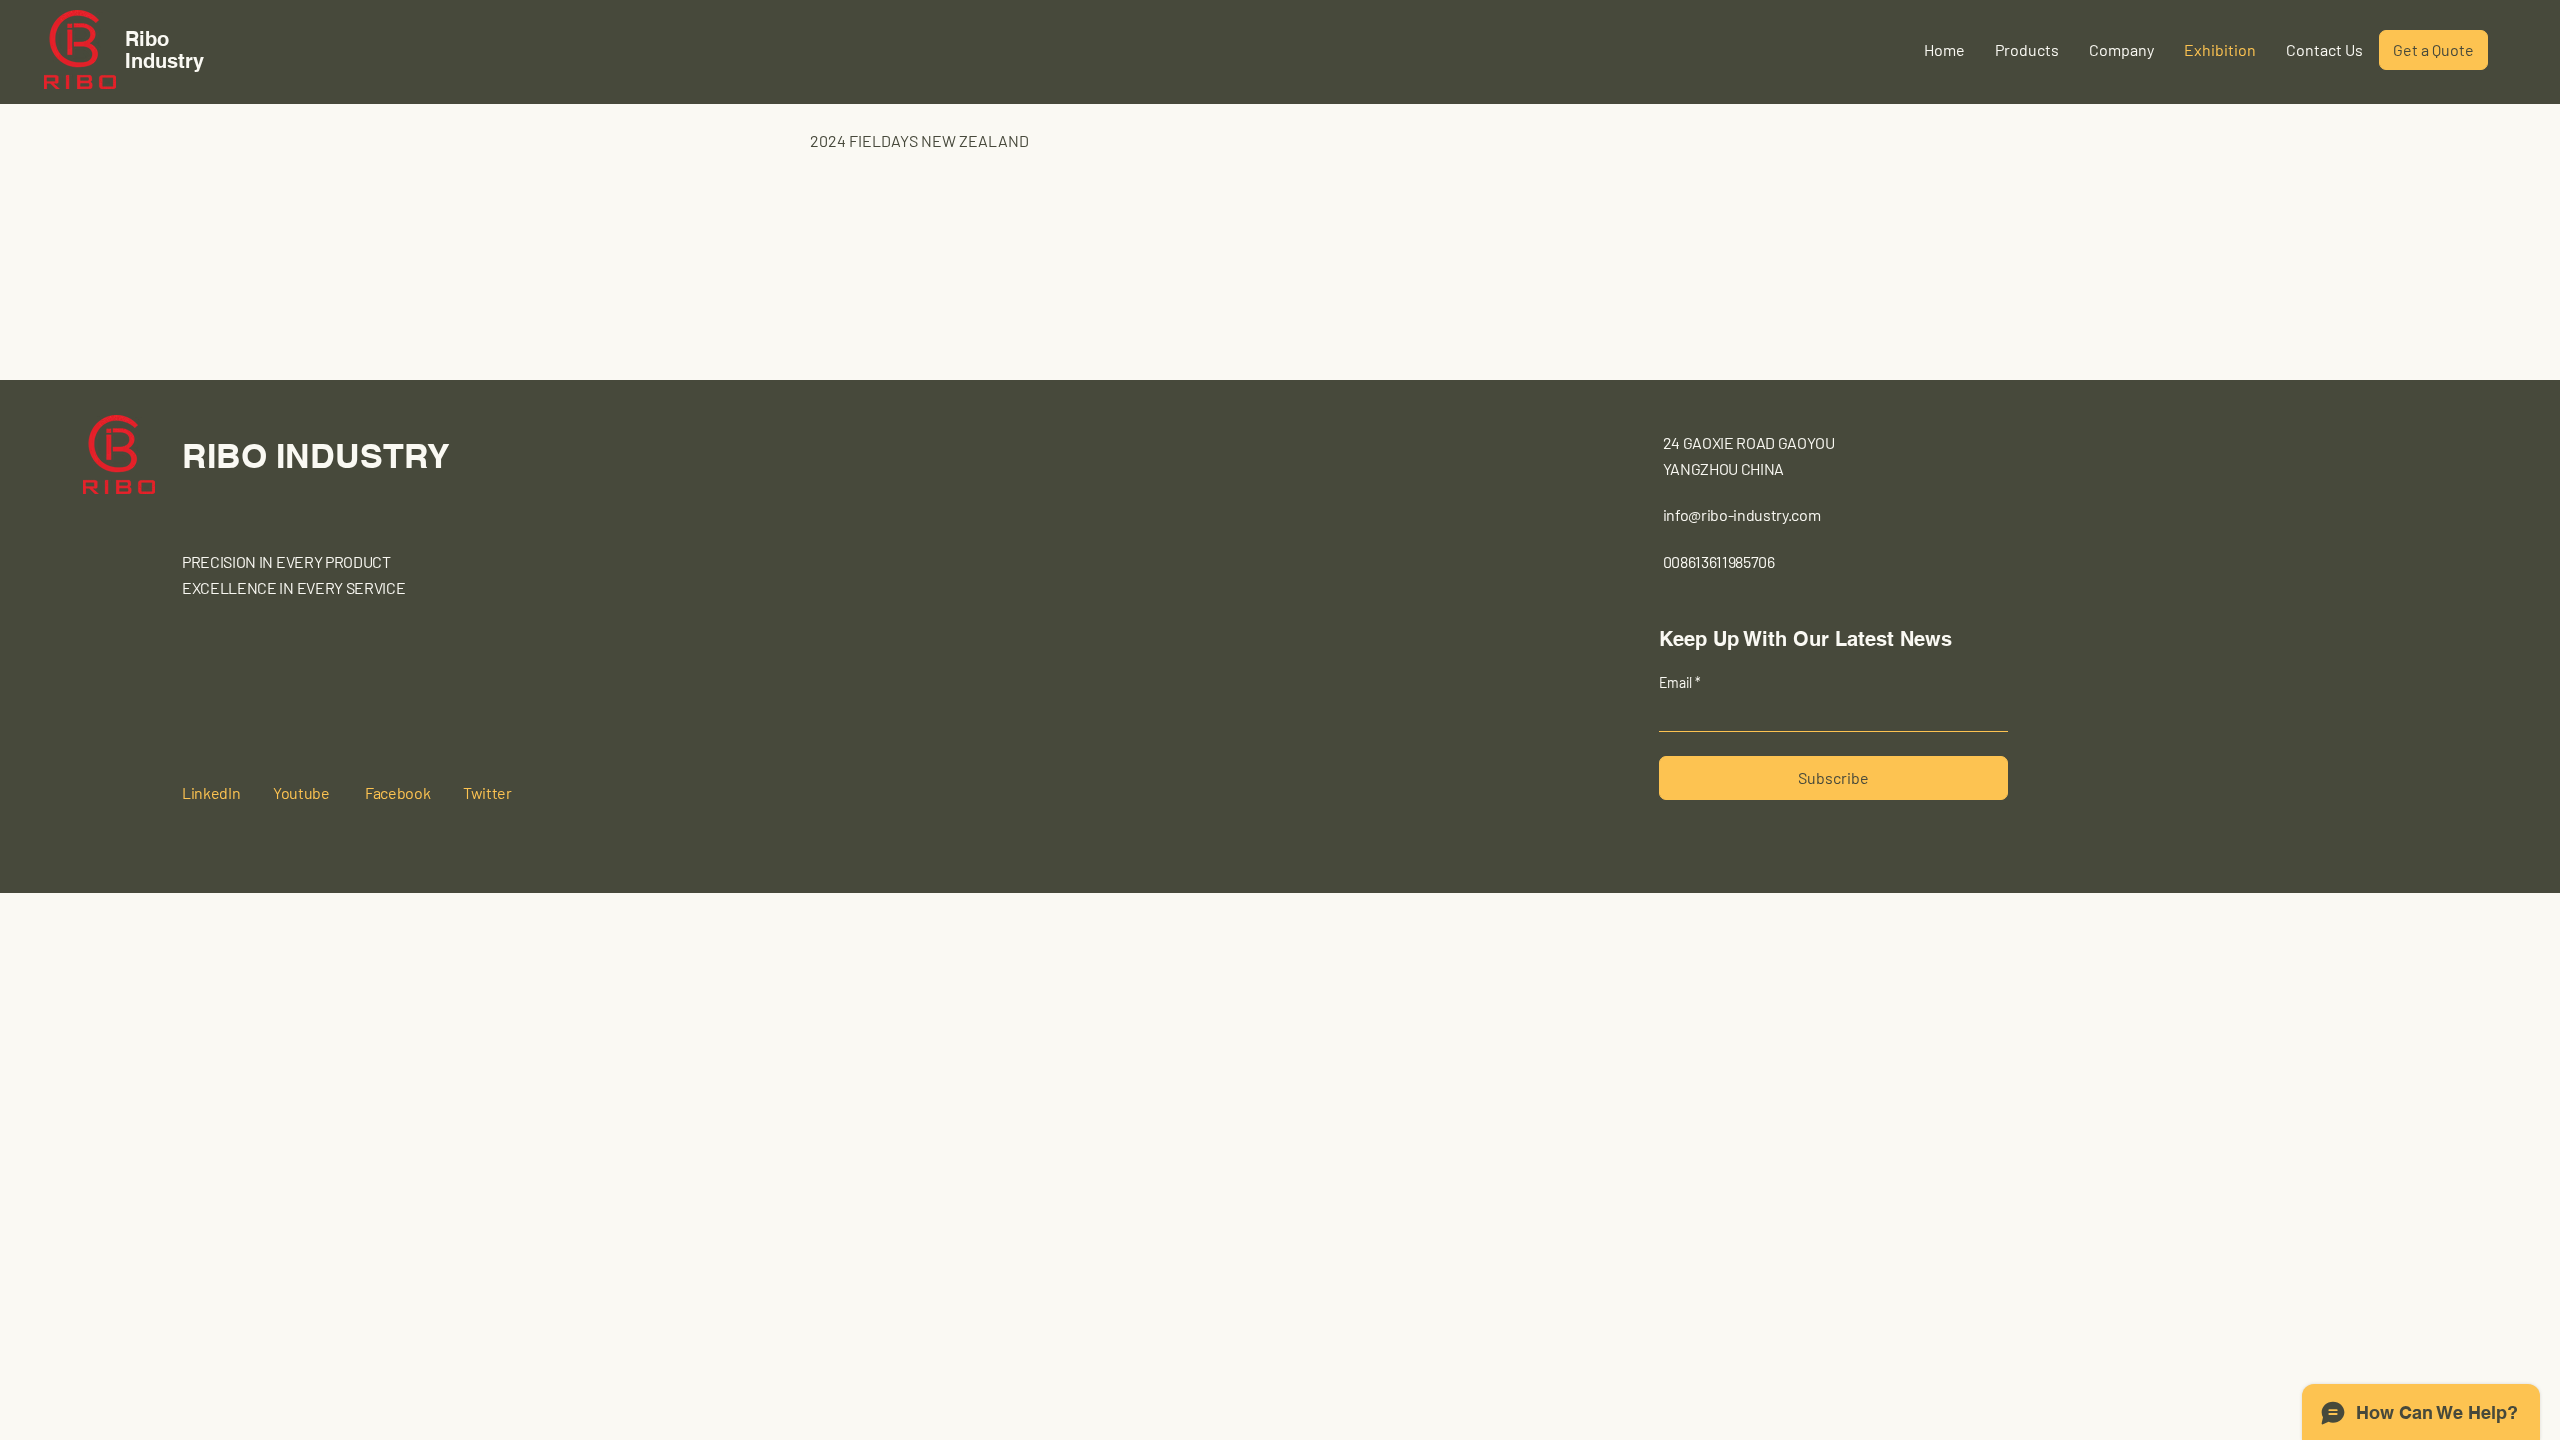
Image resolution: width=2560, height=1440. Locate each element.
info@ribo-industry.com (1742, 514)
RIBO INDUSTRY (316, 455)
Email (1677, 683)
